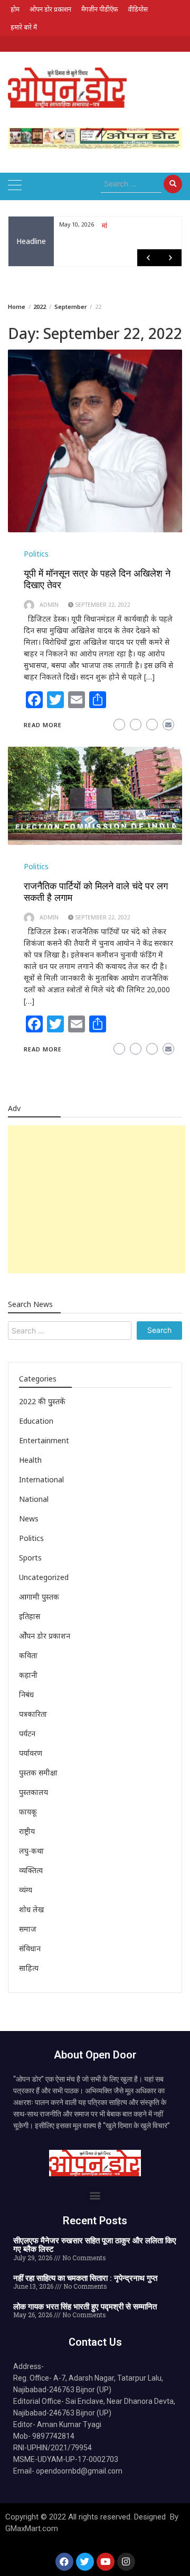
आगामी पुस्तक (39, 1597)
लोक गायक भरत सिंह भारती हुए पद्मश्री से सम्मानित (85, 2307)
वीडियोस (138, 9)
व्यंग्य (26, 1890)
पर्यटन (27, 1733)
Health (30, 1460)
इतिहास (30, 1616)
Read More (43, 725)
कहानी (28, 1675)
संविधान (30, 1948)
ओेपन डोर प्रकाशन (45, 1636)
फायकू (28, 1812)
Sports (30, 1558)
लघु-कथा (31, 1851)
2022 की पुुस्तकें (42, 1401)
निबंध (26, 1694)
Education (36, 1421)
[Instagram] (126, 2562)
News (29, 1519)
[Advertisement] (97, 1199)
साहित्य (29, 1968)
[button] (95, 2196)
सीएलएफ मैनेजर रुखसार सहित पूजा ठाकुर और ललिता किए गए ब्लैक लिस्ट (95, 2245)
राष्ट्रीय (27, 1831)
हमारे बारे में (24, 27)
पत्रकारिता (33, 1714)
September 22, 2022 (103, 605)
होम (15, 9)
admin (49, 605)
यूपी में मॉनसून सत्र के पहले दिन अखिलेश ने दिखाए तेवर (97, 579)
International (41, 1479)
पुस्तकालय (34, 1792)
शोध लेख (31, 1909)
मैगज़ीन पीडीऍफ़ (99, 9)
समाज (28, 1929)
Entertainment (44, 1440)
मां (104, 225)
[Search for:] (131, 184)
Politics (36, 554)
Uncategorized (44, 1577)
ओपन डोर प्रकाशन (50, 9)
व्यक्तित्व (31, 1870)
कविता (28, 1655)
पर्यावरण (31, 1753)
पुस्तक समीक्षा (38, 1773)
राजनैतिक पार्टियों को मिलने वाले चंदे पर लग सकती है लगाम (96, 892)
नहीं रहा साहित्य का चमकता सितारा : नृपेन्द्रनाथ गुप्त (85, 2278)
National (34, 1499)
